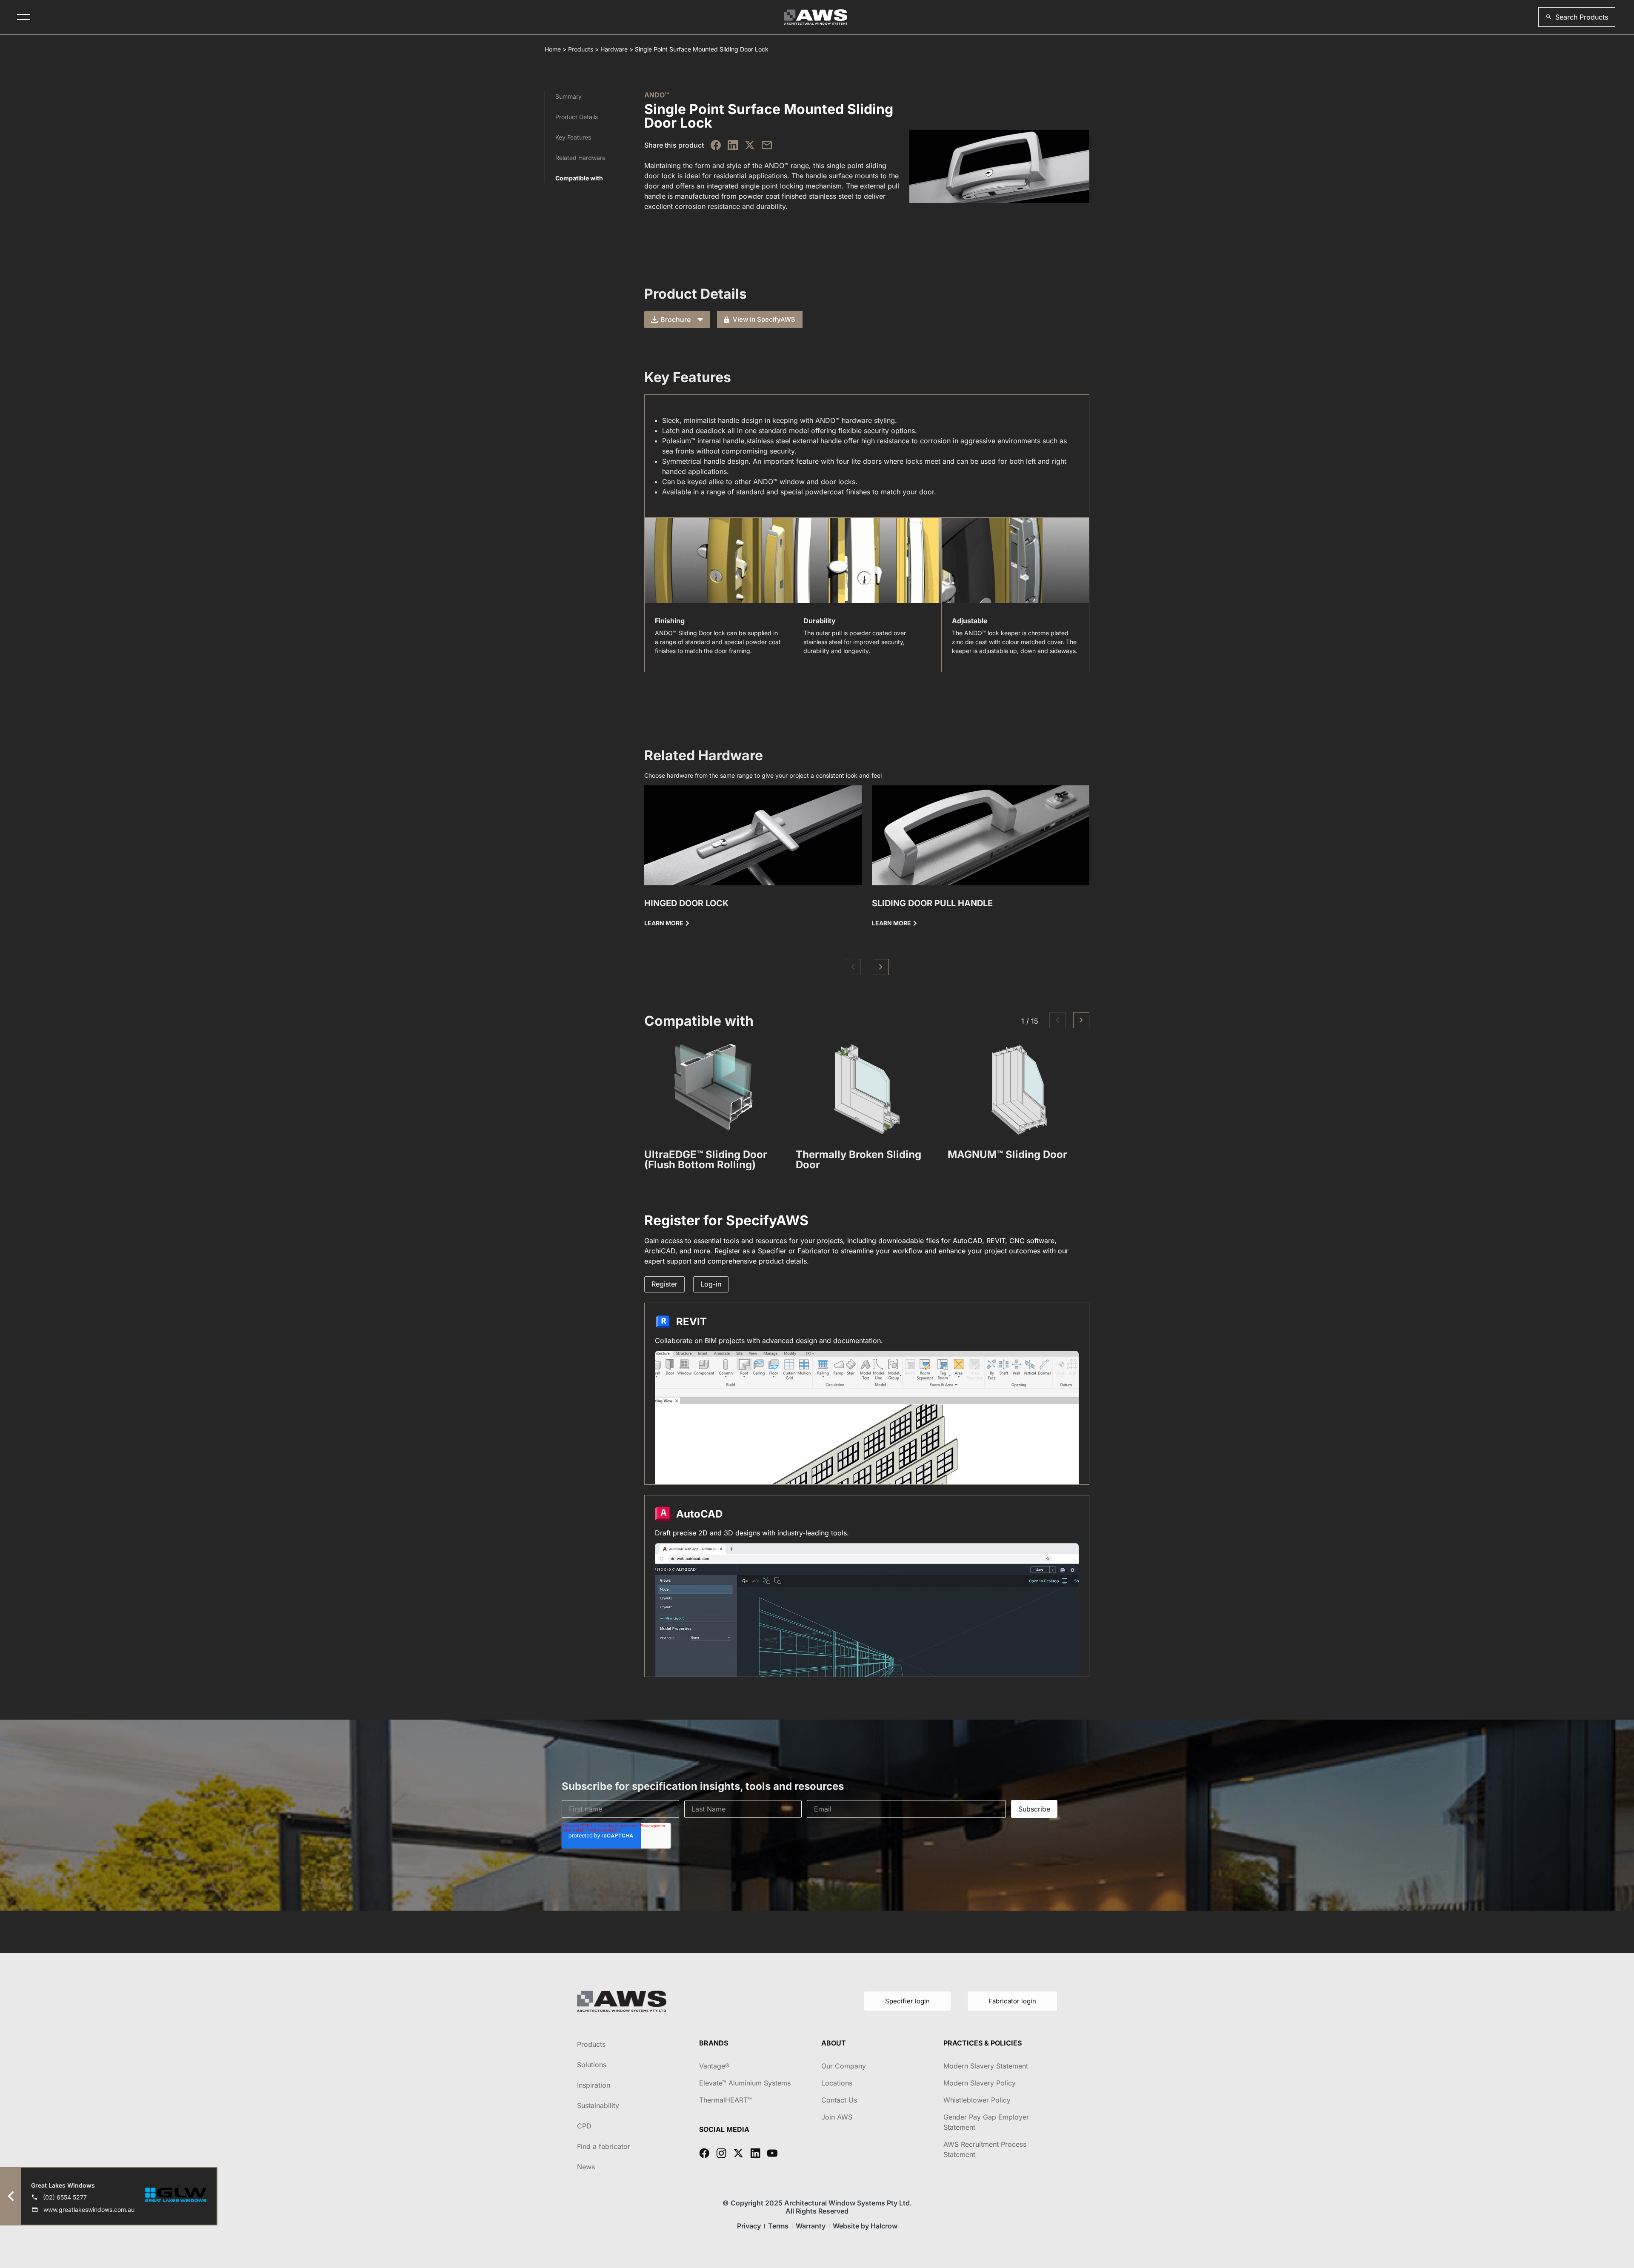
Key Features (573, 137)
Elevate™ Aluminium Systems (745, 2083)
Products (581, 49)
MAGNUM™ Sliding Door (1007, 1154)
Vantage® (714, 2066)
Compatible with (579, 178)
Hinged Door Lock (686, 903)
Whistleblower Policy (977, 2100)
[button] (1577, 17)
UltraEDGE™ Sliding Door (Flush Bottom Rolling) (706, 1160)
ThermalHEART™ (726, 2100)
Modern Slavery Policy (980, 2083)
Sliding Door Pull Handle (932, 903)
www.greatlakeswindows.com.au (89, 2210)
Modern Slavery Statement (986, 2066)
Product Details (577, 117)
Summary (568, 96)
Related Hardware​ (580, 158)
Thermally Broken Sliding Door (858, 1160)
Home (553, 49)
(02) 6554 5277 (65, 2197)
